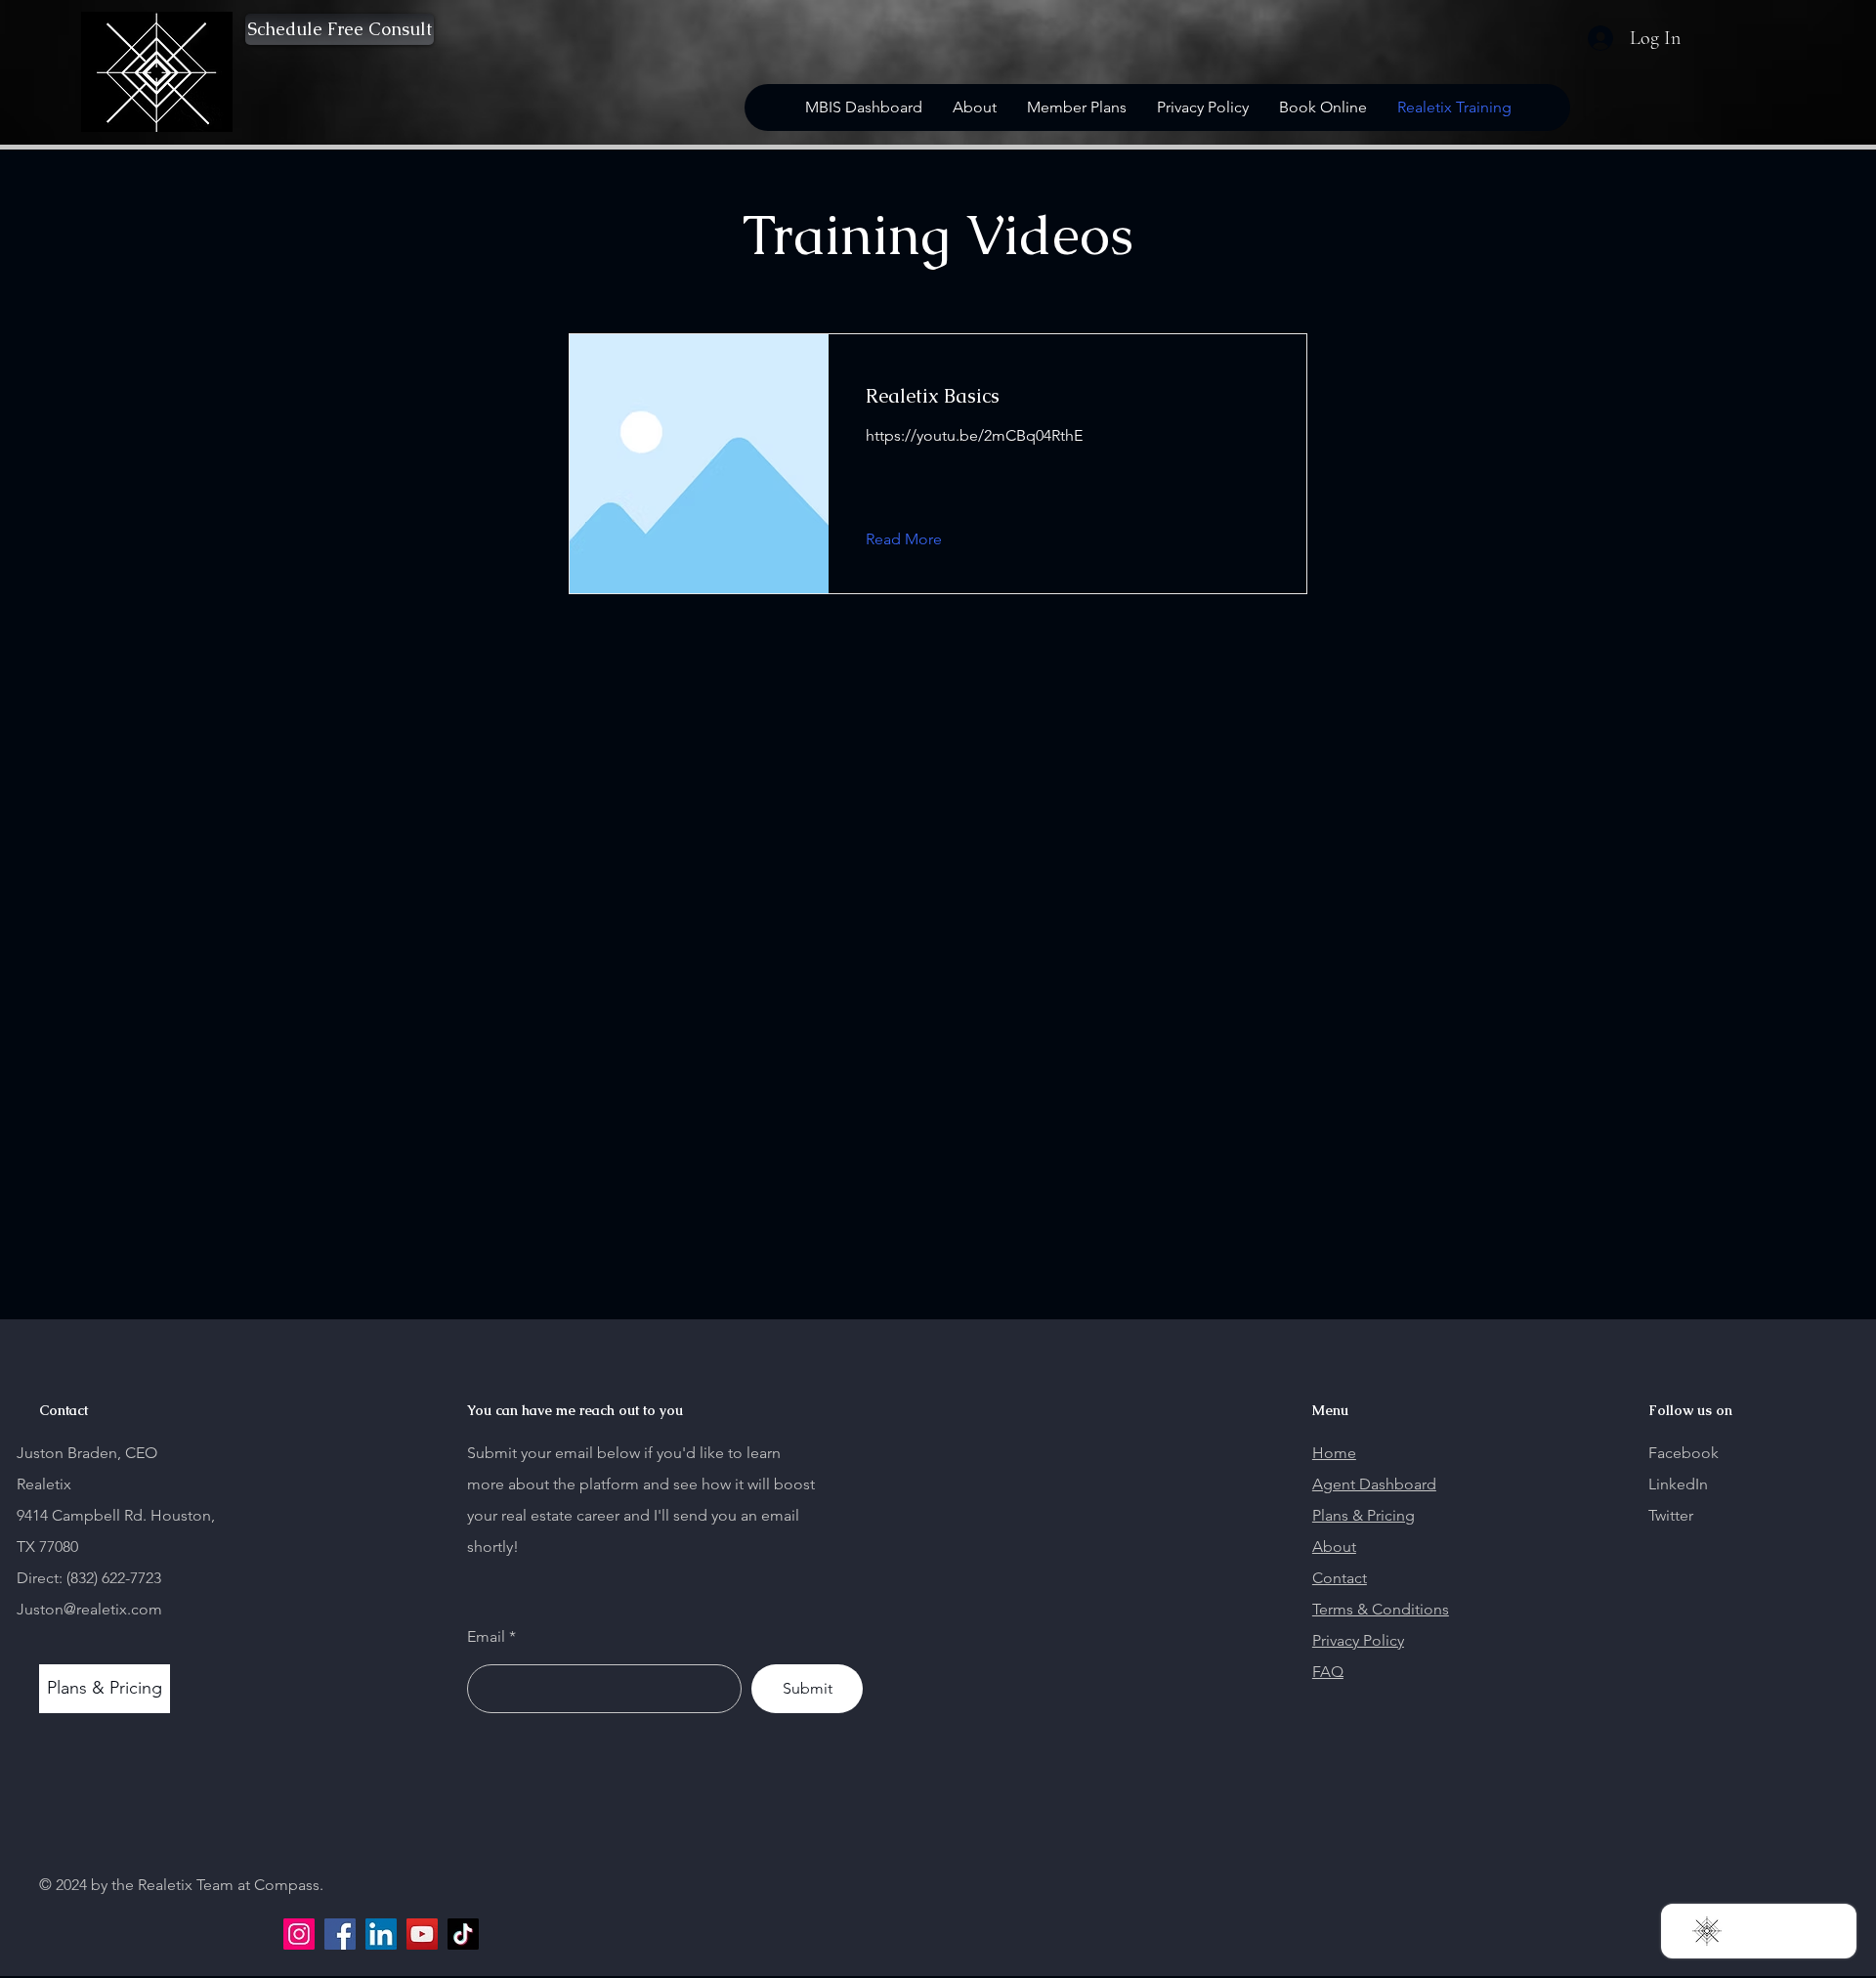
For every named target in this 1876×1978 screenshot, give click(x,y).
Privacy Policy (1358, 1640)
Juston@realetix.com (89, 1609)
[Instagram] (299, 1934)
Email (486, 1637)
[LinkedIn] (381, 1934)
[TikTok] (463, 1934)
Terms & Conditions (1381, 1609)
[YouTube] (422, 1934)
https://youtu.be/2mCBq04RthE (974, 435)
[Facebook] (340, 1934)
